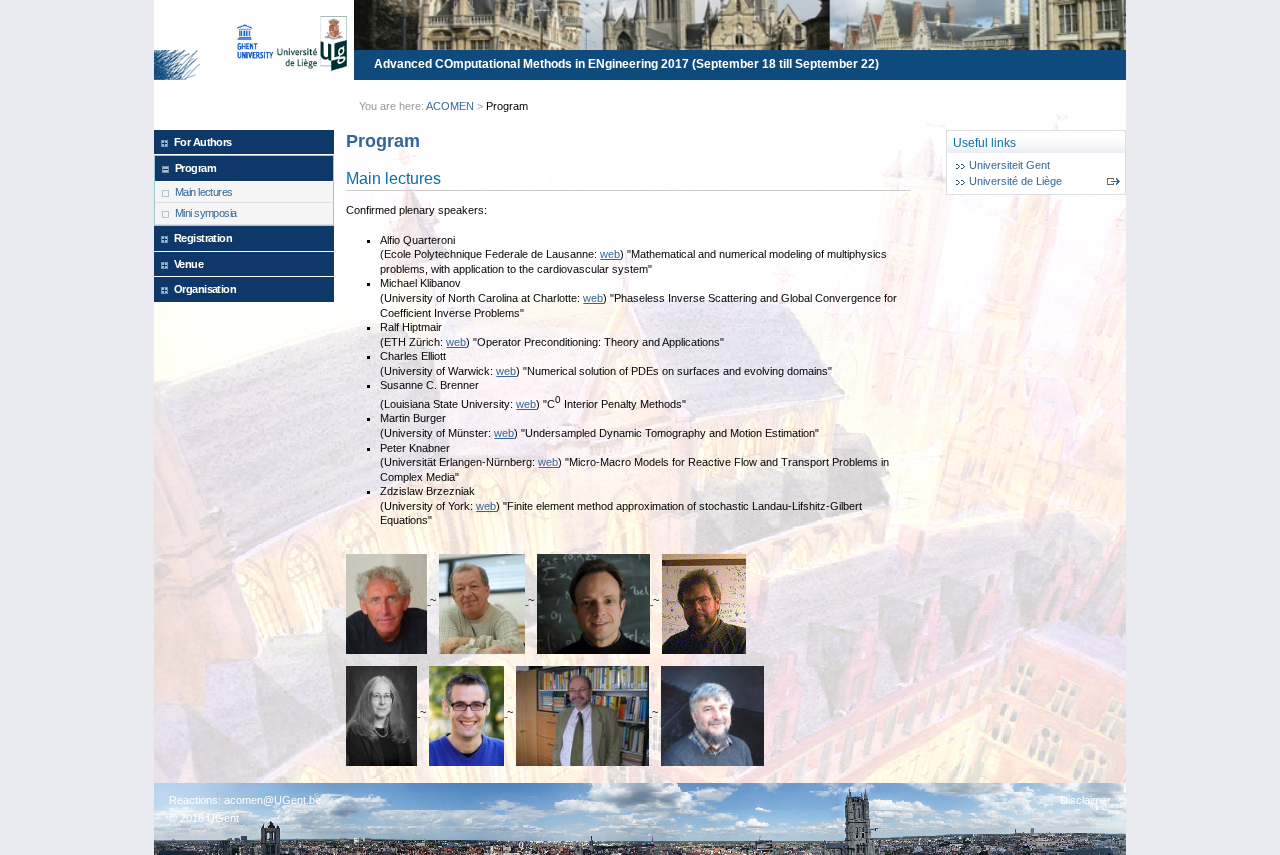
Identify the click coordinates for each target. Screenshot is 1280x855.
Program (195, 168)
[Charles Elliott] (704, 600)
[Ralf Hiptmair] (595, 600)
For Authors (203, 142)
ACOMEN (450, 106)
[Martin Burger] (468, 712)
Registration (203, 238)
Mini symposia (206, 213)
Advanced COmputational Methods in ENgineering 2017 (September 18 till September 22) (626, 64)
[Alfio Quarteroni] (388, 600)
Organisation (205, 289)
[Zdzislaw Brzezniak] (712, 712)
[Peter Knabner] (584, 712)
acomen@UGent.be (272, 800)
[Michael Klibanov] (483, 600)
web (610, 254)
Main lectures (204, 192)
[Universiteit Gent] (286, 43)
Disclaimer (1085, 800)
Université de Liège (1015, 181)
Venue (188, 264)
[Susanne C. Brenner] (383, 712)
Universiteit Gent (1009, 165)
